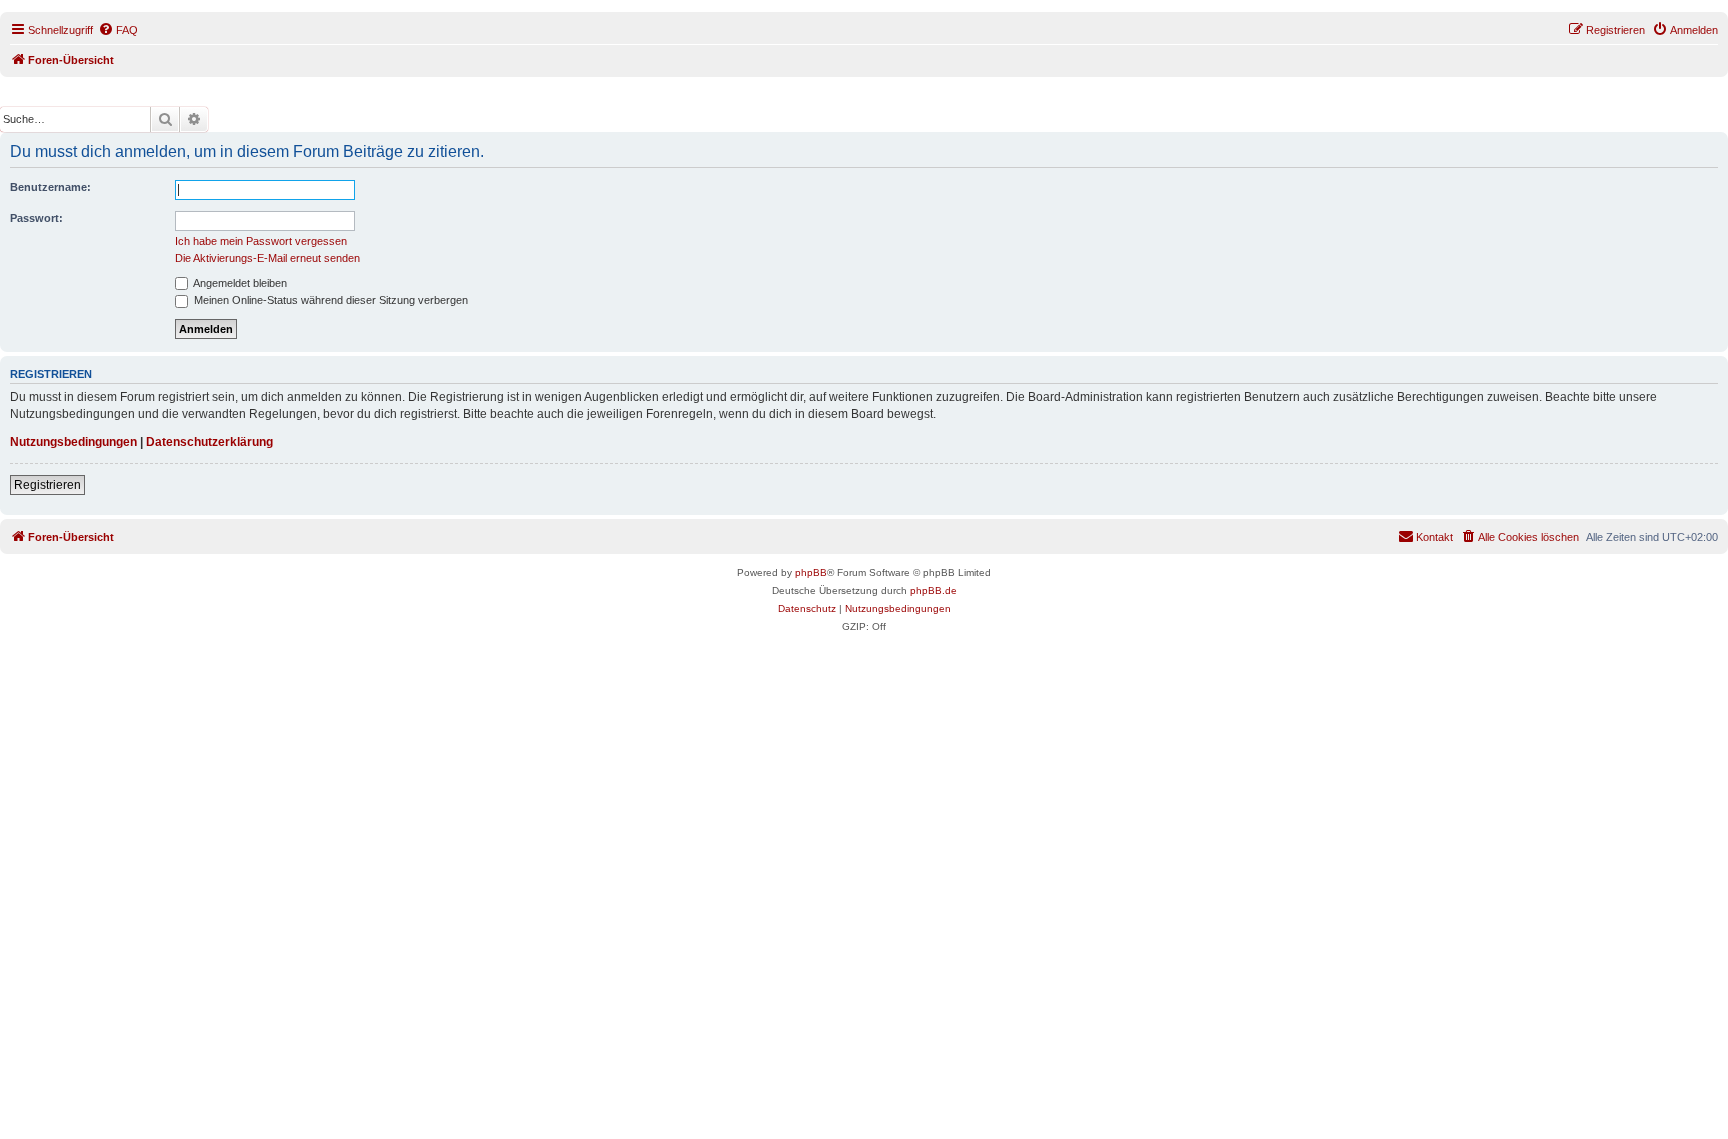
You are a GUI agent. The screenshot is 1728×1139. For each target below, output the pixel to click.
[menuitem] (118, 30)
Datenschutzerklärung (209, 442)
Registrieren (47, 485)
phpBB (811, 572)
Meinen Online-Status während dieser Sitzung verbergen (329, 300)
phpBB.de (933, 590)
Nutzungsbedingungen (73, 442)
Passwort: (36, 218)
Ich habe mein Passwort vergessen (261, 241)
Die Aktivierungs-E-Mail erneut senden (267, 258)
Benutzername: (50, 187)
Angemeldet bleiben (239, 283)
